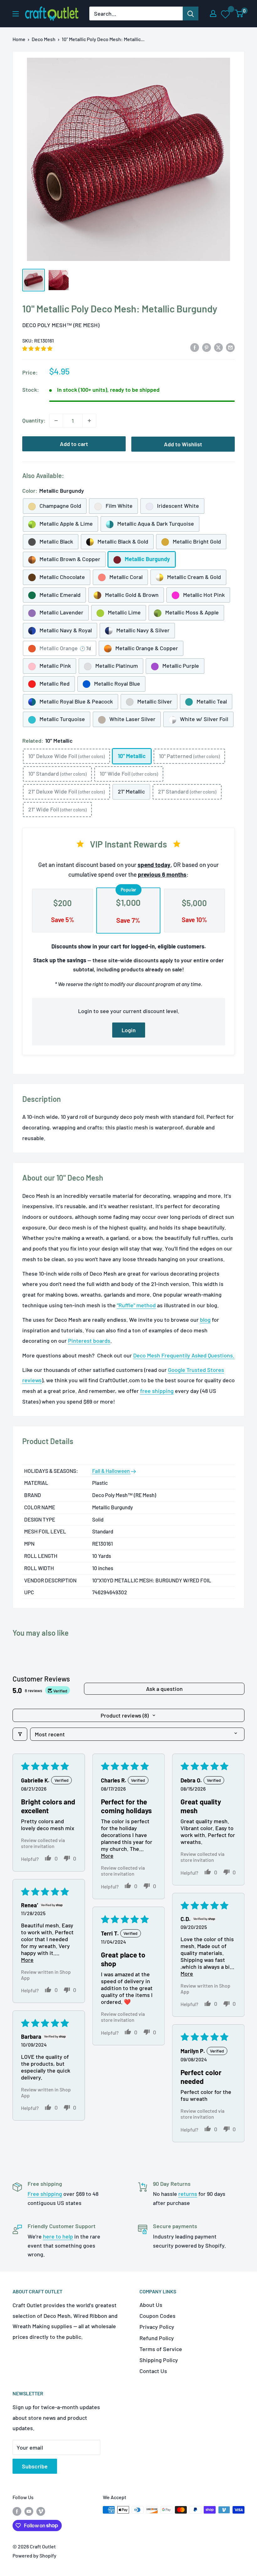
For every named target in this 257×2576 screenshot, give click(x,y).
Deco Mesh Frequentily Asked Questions (183, 1355)
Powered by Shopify (34, 2555)
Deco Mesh (44, 39)
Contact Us (153, 2371)
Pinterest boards (89, 1341)
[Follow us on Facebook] (17, 2511)
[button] (37, 348)
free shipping (157, 1391)
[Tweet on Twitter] (218, 347)
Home (19, 39)
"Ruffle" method (136, 1305)
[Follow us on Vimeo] (41, 2511)
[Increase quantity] (89, 421)
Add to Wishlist (183, 444)
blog (205, 1320)
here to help (58, 2236)
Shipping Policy (159, 2360)
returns (188, 2194)
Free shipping (45, 2194)
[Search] (191, 13)
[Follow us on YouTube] (29, 2511)
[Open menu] (16, 14)
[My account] (213, 13)
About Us (151, 2305)
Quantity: (34, 420)
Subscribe (35, 2466)
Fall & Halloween (111, 1471)
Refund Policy (157, 2338)
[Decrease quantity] (56, 421)
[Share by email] (230, 347)
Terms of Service (161, 2349)
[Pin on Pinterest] (207, 347)
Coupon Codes (157, 2316)
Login (129, 1030)
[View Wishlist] (226, 14)
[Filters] (20, 1734)
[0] (239, 13)
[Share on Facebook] (195, 347)
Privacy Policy (157, 2327)
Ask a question (164, 1689)
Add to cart (74, 444)
